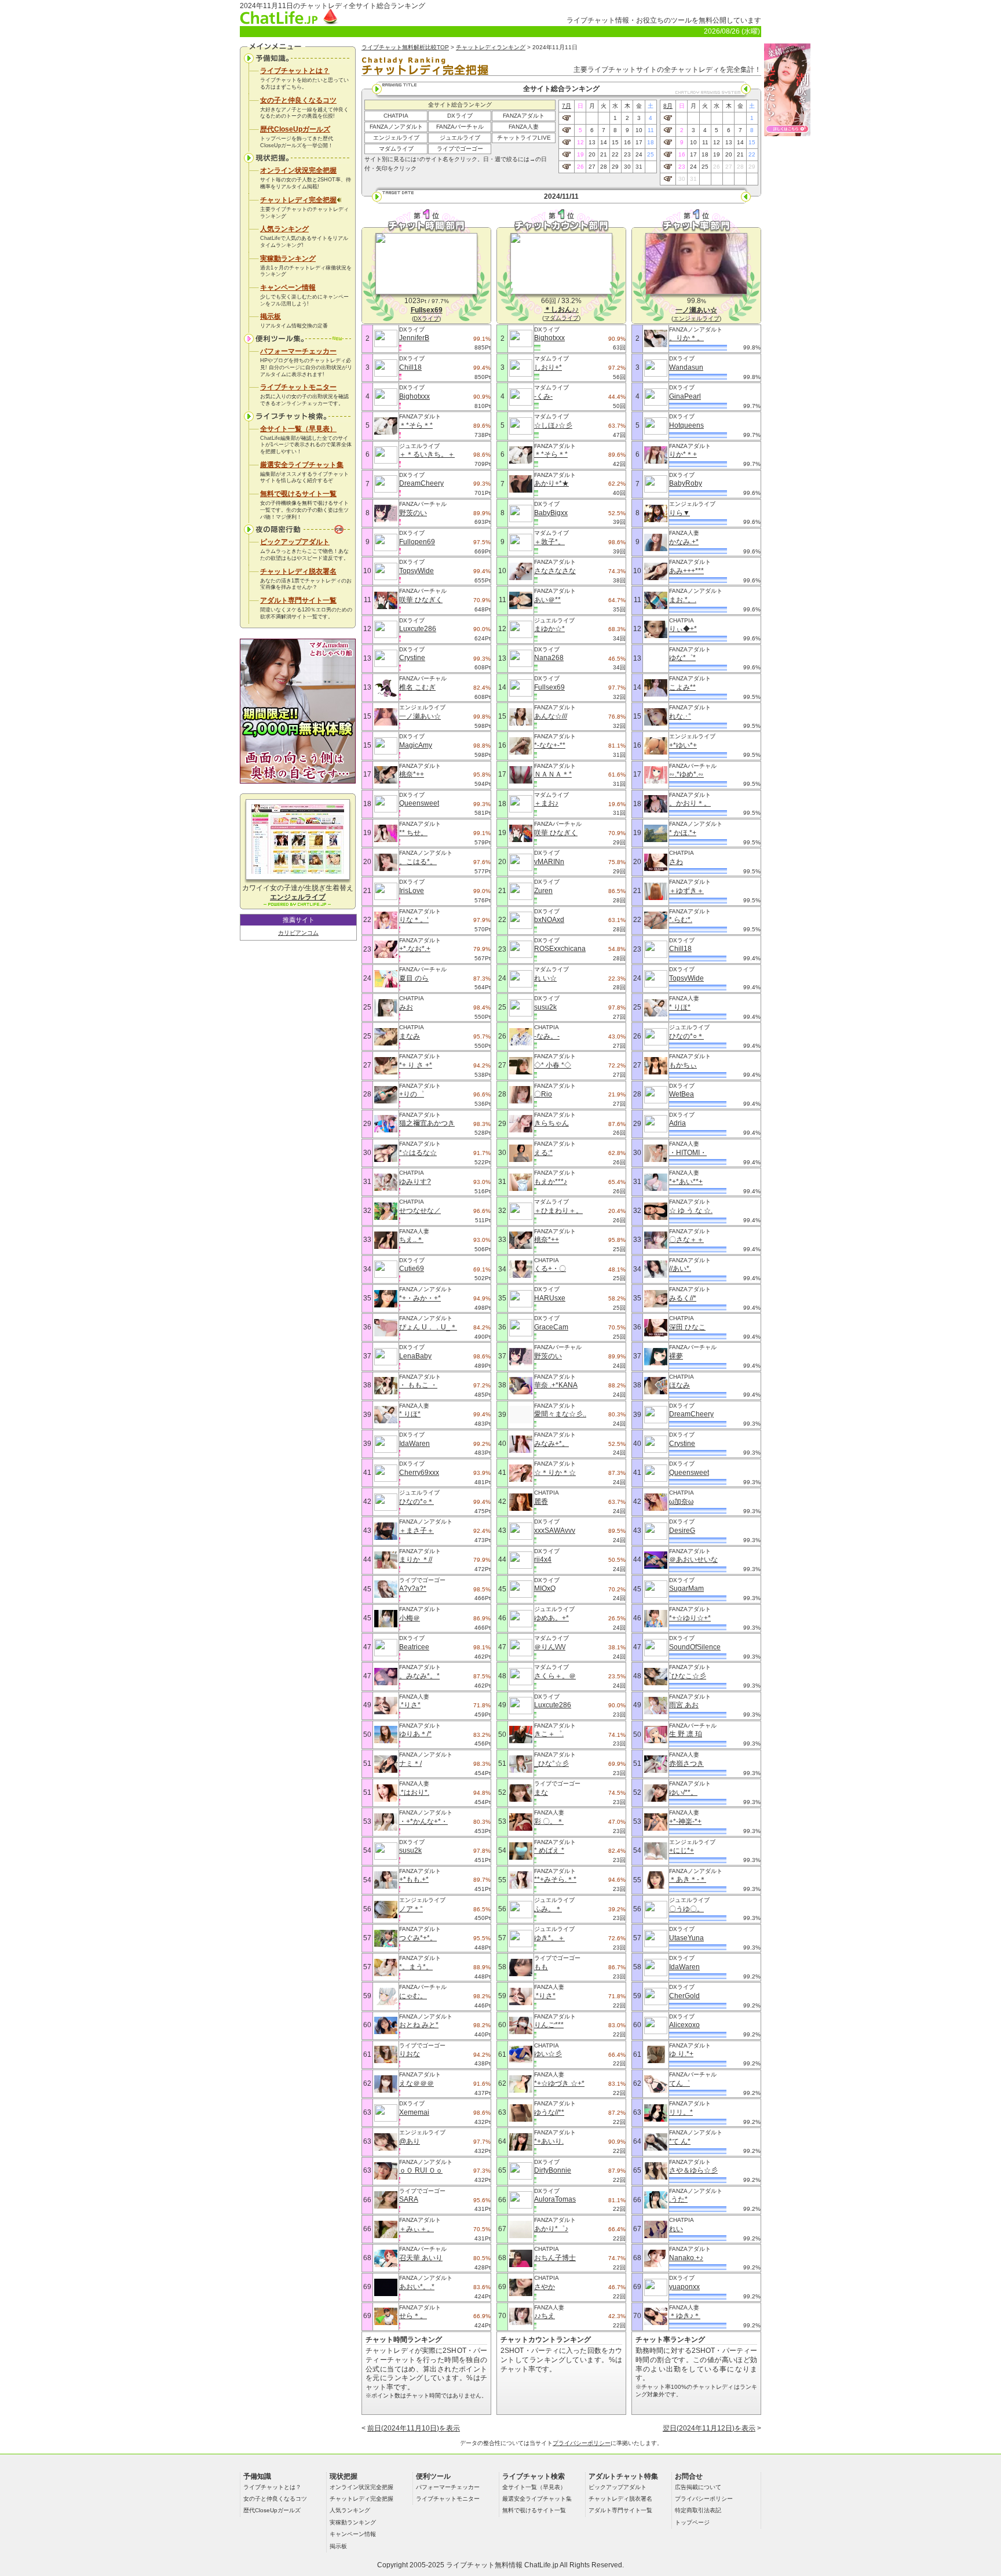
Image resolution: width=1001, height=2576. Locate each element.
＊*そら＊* (416, 425)
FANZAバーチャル (460, 127)
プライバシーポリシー (582, 2443)
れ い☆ (545, 978)
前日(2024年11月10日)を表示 (414, 2428)
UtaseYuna (686, 1938)
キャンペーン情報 (288, 287)
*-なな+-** (550, 745)
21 (604, 154)
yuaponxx (684, 2287)
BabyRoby (686, 483)
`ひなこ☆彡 (688, 1676)
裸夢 (676, 1356)
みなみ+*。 (551, 1444)
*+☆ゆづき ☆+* (559, 2083)
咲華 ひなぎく (421, 600)
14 (604, 142)
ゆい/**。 (683, 1792)
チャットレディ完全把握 (298, 200)
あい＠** (547, 600)
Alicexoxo (684, 2025)
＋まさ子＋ (417, 1531)
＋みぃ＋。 (417, 2229)
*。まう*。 (416, 1967)
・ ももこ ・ (418, 1385)
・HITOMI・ (688, 1153)
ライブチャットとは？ (295, 71)
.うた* (678, 2199)
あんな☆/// (551, 716)
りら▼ (679, 513)
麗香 (541, 1502)
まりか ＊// (416, 1560)
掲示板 (271, 316)
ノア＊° (411, 1909)
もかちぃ (683, 1065)
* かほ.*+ (683, 833)
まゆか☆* (549, 629)
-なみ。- (547, 1036)
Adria (677, 1123)
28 (604, 167)
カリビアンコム (298, 933)
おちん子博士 (555, 2258)
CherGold (684, 1996)
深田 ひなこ (687, 1327)
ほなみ (679, 1385)
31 (639, 167)
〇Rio (543, 1094)
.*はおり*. (414, 1792)
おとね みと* (419, 2025)
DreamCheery (421, 483)
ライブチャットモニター (298, 387)
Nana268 (549, 658)
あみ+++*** (686, 571)
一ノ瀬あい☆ (420, 716)
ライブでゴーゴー (460, 149)
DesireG (682, 1531)
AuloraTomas (555, 2199)
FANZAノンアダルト (396, 127)
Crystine (412, 658)
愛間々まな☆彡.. (560, 1414)
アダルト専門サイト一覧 (298, 600)
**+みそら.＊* (555, 1879)
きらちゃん (551, 1123)
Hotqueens (686, 425)
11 (651, 130)
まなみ (410, 1036)
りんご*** (549, 2025)
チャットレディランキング (491, 47)
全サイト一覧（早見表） (298, 429)
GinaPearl (685, 396)
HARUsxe (550, 1298)
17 (639, 142)
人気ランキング (284, 229)
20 (592, 154)
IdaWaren (414, 1444)
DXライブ (460, 116)
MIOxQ (545, 1588)
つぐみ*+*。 (418, 1938)
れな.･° (680, 716)
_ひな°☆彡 (551, 1764)
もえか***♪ (551, 1182)
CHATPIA (396, 116)
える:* (543, 1153)
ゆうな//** (549, 2112)
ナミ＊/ (410, 1764)
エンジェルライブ (396, 138)
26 (580, 167)
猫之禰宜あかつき (427, 1123)
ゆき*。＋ (549, 1938)
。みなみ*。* (419, 1676)
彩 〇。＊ (549, 1821)
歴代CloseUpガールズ (295, 129)
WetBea (682, 1094)
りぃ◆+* (683, 629)
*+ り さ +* (416, 1065)
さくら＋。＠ (555, 1676)
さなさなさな (555, 571)
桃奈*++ (412, 774)
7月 (567, 106)
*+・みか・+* (420, 1298)
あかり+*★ (551, 483)
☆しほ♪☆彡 (553, 425)
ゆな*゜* (682, 658)
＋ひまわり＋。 (558, 1211)
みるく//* (683, 1298)
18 (651, 142)
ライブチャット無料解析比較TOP (405, 47)
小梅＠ (410, 1618)
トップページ (692, 2522)
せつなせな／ (420, 1211)
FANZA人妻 (524, 127)
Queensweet (419, 803)
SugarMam (686, 1588)
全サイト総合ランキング (460, 105)
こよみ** (682, 687)
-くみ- (543, 396)
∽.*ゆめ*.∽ (686, 774)
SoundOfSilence (695, 1647)
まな (541, 1792)
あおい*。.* (417, 2287)
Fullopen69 (417, 542)
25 (651, 154)
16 (627, 142)
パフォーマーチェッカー (298, 351)
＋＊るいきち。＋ (427, 454)
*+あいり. (549, 2141)
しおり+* (548, 367)
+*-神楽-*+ (685, 1821)
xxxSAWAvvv (555, 1531)
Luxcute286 (418, 629)
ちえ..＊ (411, 1240)
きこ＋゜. (549, 1734)
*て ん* (680, 2141)
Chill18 (410, 367)
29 (615, 167)
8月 (668, 106)
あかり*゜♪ (551, 2229)
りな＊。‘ (414, 920)
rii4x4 (543, 1560)
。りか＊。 (686, 338)
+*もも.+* (414, 1879)
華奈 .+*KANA (556, 1385)
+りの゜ (412, 1094)
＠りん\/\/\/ (550, 1647)
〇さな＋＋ (686, 1240)
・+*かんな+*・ (423, 1821)
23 (627, 154)
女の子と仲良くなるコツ (298, 100)
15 (615, 142)
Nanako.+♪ (686, 2258)
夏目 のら (414, 978)
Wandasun (686, 367)
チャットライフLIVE (524, 138)
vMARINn (549, 862)
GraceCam (551, 1327)
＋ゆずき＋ (686, 891)
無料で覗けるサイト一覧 (298, 494)
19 (580, 154)
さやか (545, 2287)
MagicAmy (416, 745)
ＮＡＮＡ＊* (553, 774)
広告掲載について (698, 2487)
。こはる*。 (418, 862)
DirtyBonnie (553, 2170)
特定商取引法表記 (698, 2510)
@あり (410, 2141)
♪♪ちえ (545, 2316)
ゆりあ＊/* (415, 1734)
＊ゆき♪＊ (685, 2316)
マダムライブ (396, 149)
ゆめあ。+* (551, 1618)
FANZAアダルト (524, 116)
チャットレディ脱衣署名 (298, 571)
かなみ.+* (684, 542)
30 (627, 167)
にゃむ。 (413, 1996)
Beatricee (414, 1647)
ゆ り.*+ (681, 2054)
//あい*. (680, 1269)
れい (676, 2229)
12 (580, 142)
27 (592, 167)
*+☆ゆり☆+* (690, 1618)
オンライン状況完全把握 (298, 170)
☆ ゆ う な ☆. (691, 1211)
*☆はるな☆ (418, 1153)
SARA (409, 2199)
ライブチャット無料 (477, 2565)
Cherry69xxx (419, 1473)
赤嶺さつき (686, 1764)
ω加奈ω (681, 1502)
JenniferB (414, 338)
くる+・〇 (550, 1269)
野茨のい (413, 513)
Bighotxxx (414, 396)
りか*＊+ (683, 454)
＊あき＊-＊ (688, 1879)
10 (639, 130)
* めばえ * (549, 1850)
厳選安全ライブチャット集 (302, 465)
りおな (410, 2054)
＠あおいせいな (693, 1560)
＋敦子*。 (549, 542)
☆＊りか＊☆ (555, 1473)
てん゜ (679, 2083)
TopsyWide (417, 571)
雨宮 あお (684, 1705)
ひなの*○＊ (417, 1502)
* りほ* (410, 1414)
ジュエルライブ (460, 138)
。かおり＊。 (690, 803)
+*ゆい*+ (683, 745)
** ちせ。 (413, 833)
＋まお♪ (546, 803)
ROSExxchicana (560, 949)
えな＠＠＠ (417, 2083)
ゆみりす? (415, 1182)
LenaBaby (415, 1356)
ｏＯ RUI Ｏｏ (421, 2170)
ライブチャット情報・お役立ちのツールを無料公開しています (664, 20)
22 (615, 154)
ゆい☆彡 (548, 2054)
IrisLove (412, 891)
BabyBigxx (551, 513)
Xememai (414, 2112)
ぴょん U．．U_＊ (428, 1327)
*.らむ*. (681, 920)
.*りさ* (410, 1705)
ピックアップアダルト (295, 542)
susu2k (410, 1850)
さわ (676, 862)
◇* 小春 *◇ (553, 1065)
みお (406, 1007)
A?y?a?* (413, 1588)
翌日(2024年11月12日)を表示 (709, 2428)
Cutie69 (412, 1269)
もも (541, 1967)
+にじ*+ (682, 1850)
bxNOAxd (549, 920)
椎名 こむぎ (417, 687)
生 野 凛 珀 (686, 1734)
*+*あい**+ (686, 1182)
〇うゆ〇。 (686, 1909)
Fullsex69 (549, 687)
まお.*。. (683, 600)
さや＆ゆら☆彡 (693, 2170)
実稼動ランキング (288, 258)
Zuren (543, 891)
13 (592, 142)
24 (639, 154)
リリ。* (681, 2112)
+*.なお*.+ (415, 949)
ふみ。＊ (548, 1909)
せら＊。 (413, 2316)
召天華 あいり (421, 2258)
